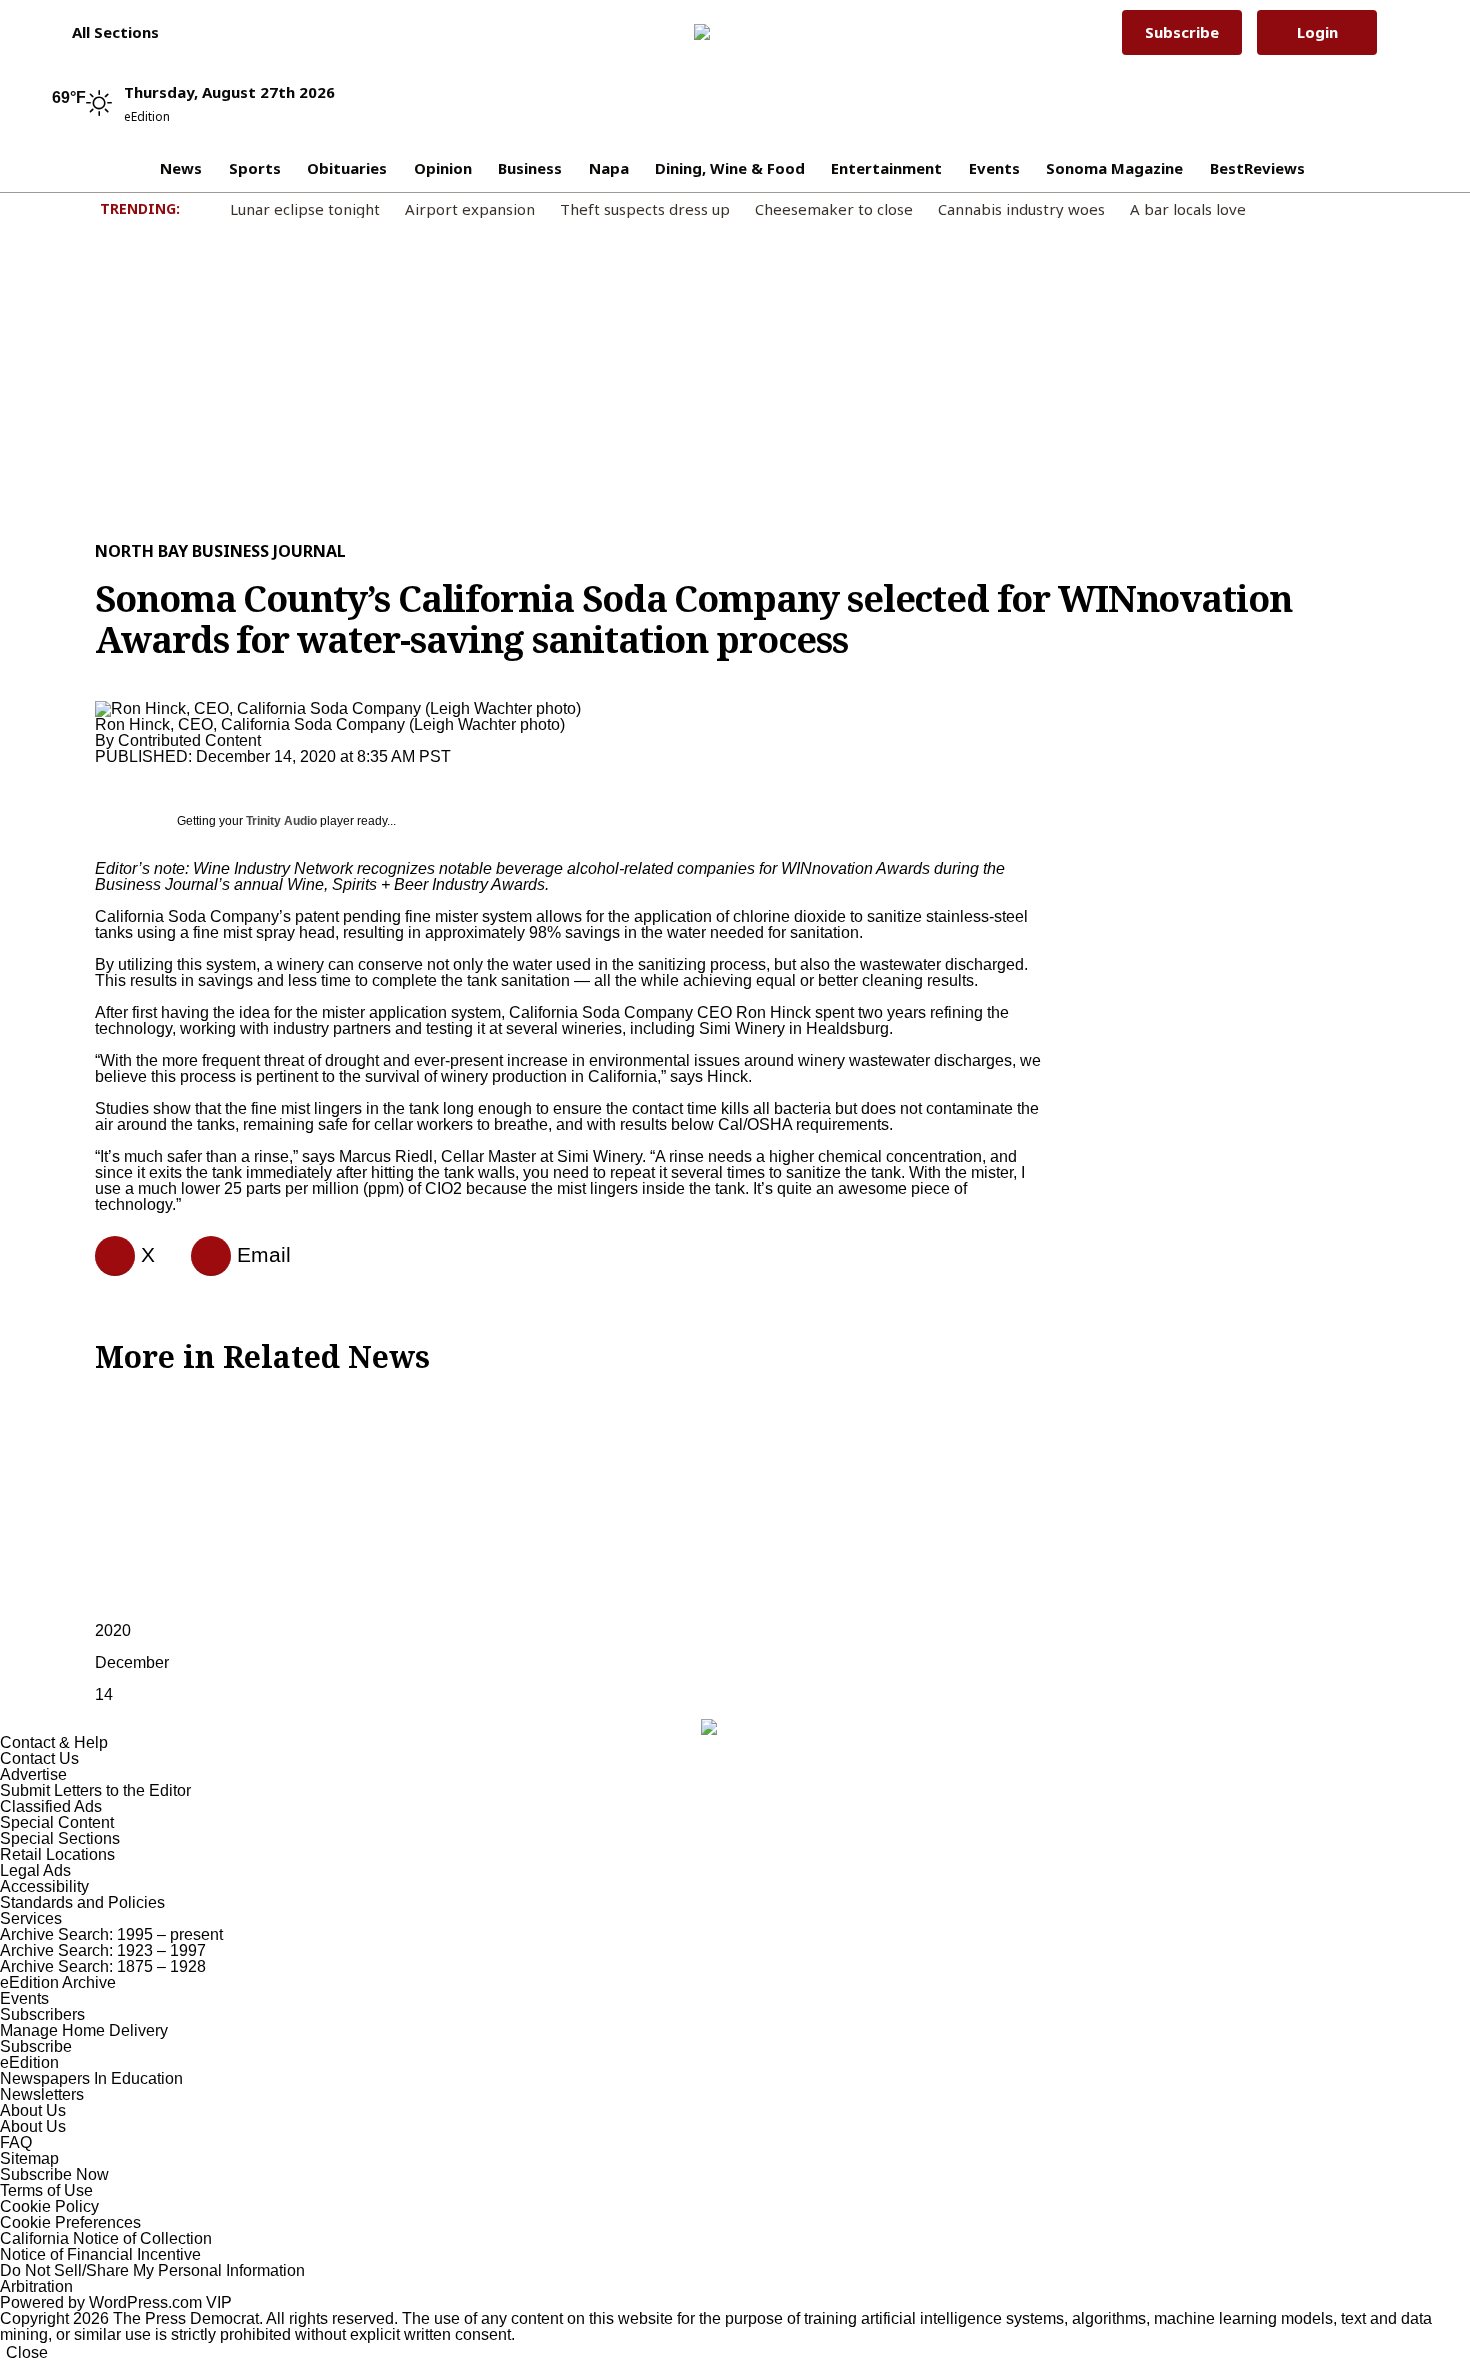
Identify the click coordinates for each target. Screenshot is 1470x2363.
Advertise (33, 1774)
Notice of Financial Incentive (100, 2254)
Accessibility (44, 1886)
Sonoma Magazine (1114, 168)
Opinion (443, 168)
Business (530, 168)
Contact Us (39, 1758)
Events (994, 168)
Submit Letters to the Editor (95, 1790)
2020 (113, 1630)
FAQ (16, 2142)
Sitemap (29, 2158)
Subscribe (1182, 32)
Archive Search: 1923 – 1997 (103, 1950)
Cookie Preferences (70, 2222)
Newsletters (42, 2094)
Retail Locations (57, 1854)
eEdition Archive (58, 1982)
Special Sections (60, 1838)
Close (27, 2352)
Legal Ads (35, 1870)
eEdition (29, 2062)
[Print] (203, 1256)
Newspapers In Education (91, 2078)
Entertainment (886, 168)
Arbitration (36, 2286)
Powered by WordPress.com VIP (116, 2302)
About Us (33, 2110)
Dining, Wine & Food (730, 168)
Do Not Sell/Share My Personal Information (152, 2270)
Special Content (57, 1822)
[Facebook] (107, 1256)
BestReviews (1257, 168)
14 (104, 1694)
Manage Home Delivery (84, 2030)
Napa (609, 168)
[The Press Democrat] (728, 32)
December (132, 1662)
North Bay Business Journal (220, 551)
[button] (105, 32)
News (181, 168)
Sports (255, 168)
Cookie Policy (49, 2206)
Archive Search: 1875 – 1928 (103, 1966)
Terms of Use (46, 2190)
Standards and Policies (82, 1902)
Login (1317, 32)
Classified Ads (51, 1806)
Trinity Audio (281, 821)
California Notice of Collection (106, 2238)
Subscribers (42, 2014)
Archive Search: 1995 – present (111, 1934)
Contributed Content (189, 740)
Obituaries (347, 168)
